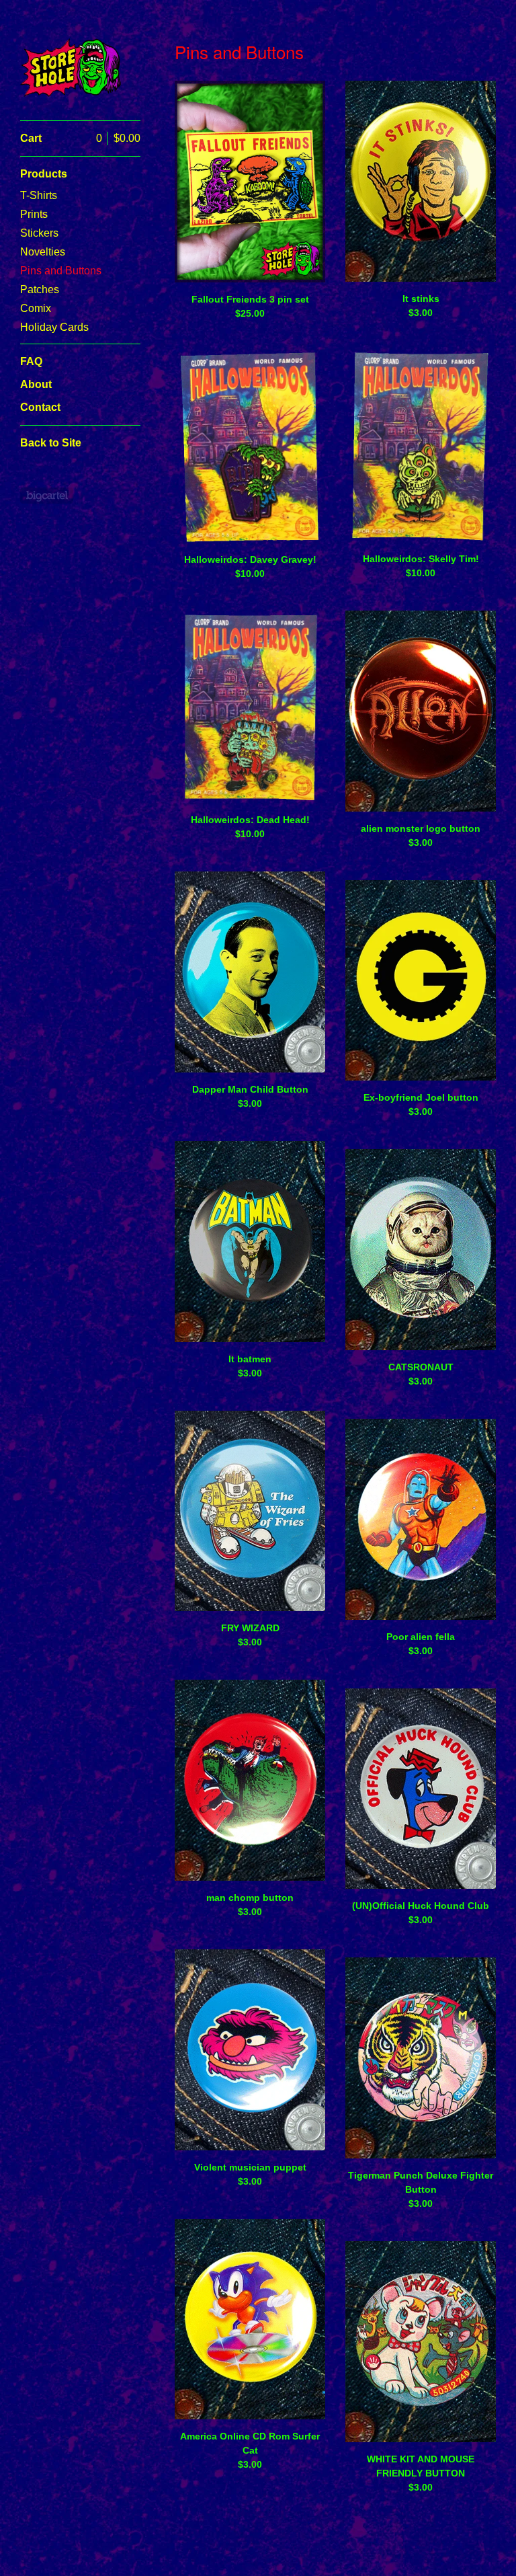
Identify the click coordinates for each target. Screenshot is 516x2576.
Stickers (39, 233)
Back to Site (51, 443)
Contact (40, 407)
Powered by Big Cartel (47, 496)
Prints (34, 214)
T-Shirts (39, 195)
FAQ (31, 361)
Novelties (43, 252)
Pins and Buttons (61, 271)
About (36, 384)
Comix (36, 308)
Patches (40, 289)
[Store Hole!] (71, 68)
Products (44, 174)
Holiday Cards (54, 327)
